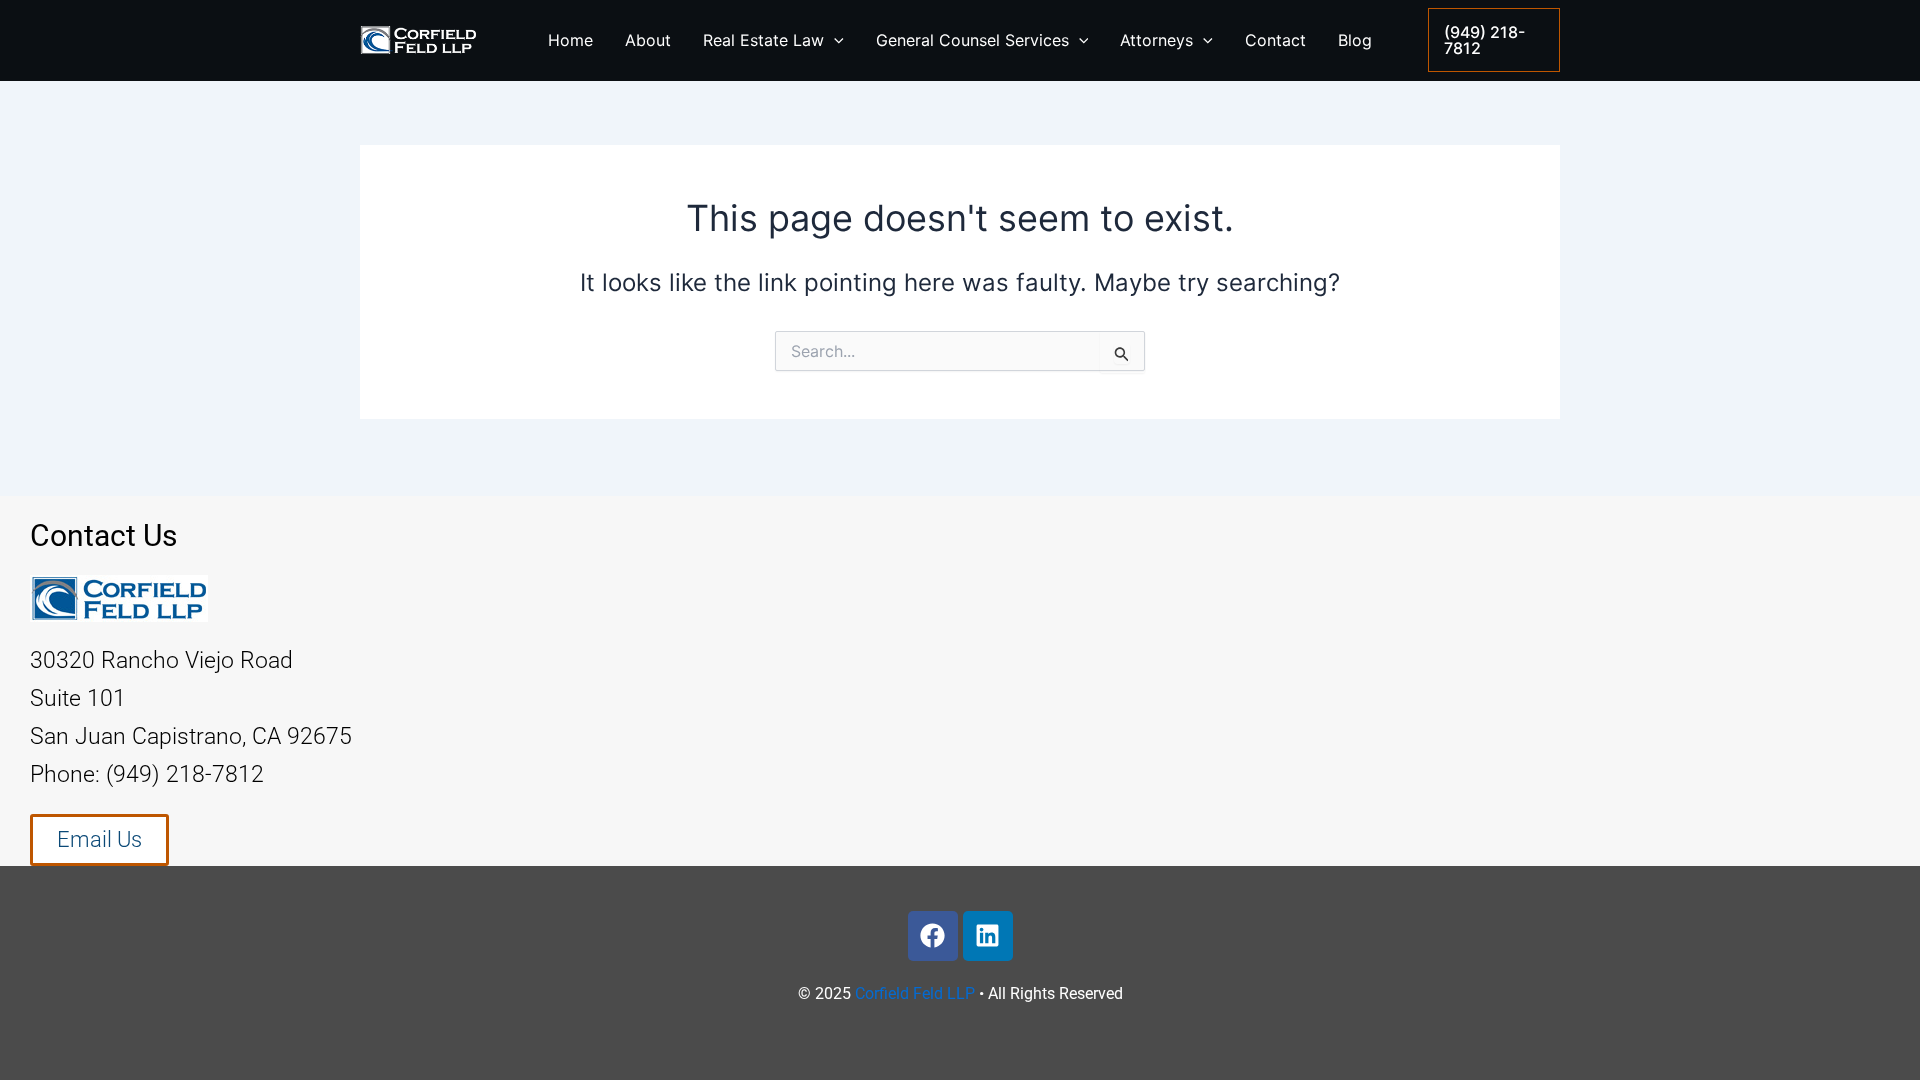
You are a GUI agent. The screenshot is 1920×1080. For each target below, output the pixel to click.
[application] (834, 40)
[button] (1494, 40)
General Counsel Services (972, 40)
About (648, 40)
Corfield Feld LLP (915, 993)
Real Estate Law (763, 40)
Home (570, 40)
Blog (1355, 40)
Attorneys (1156, 40)
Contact (1275, 40)
